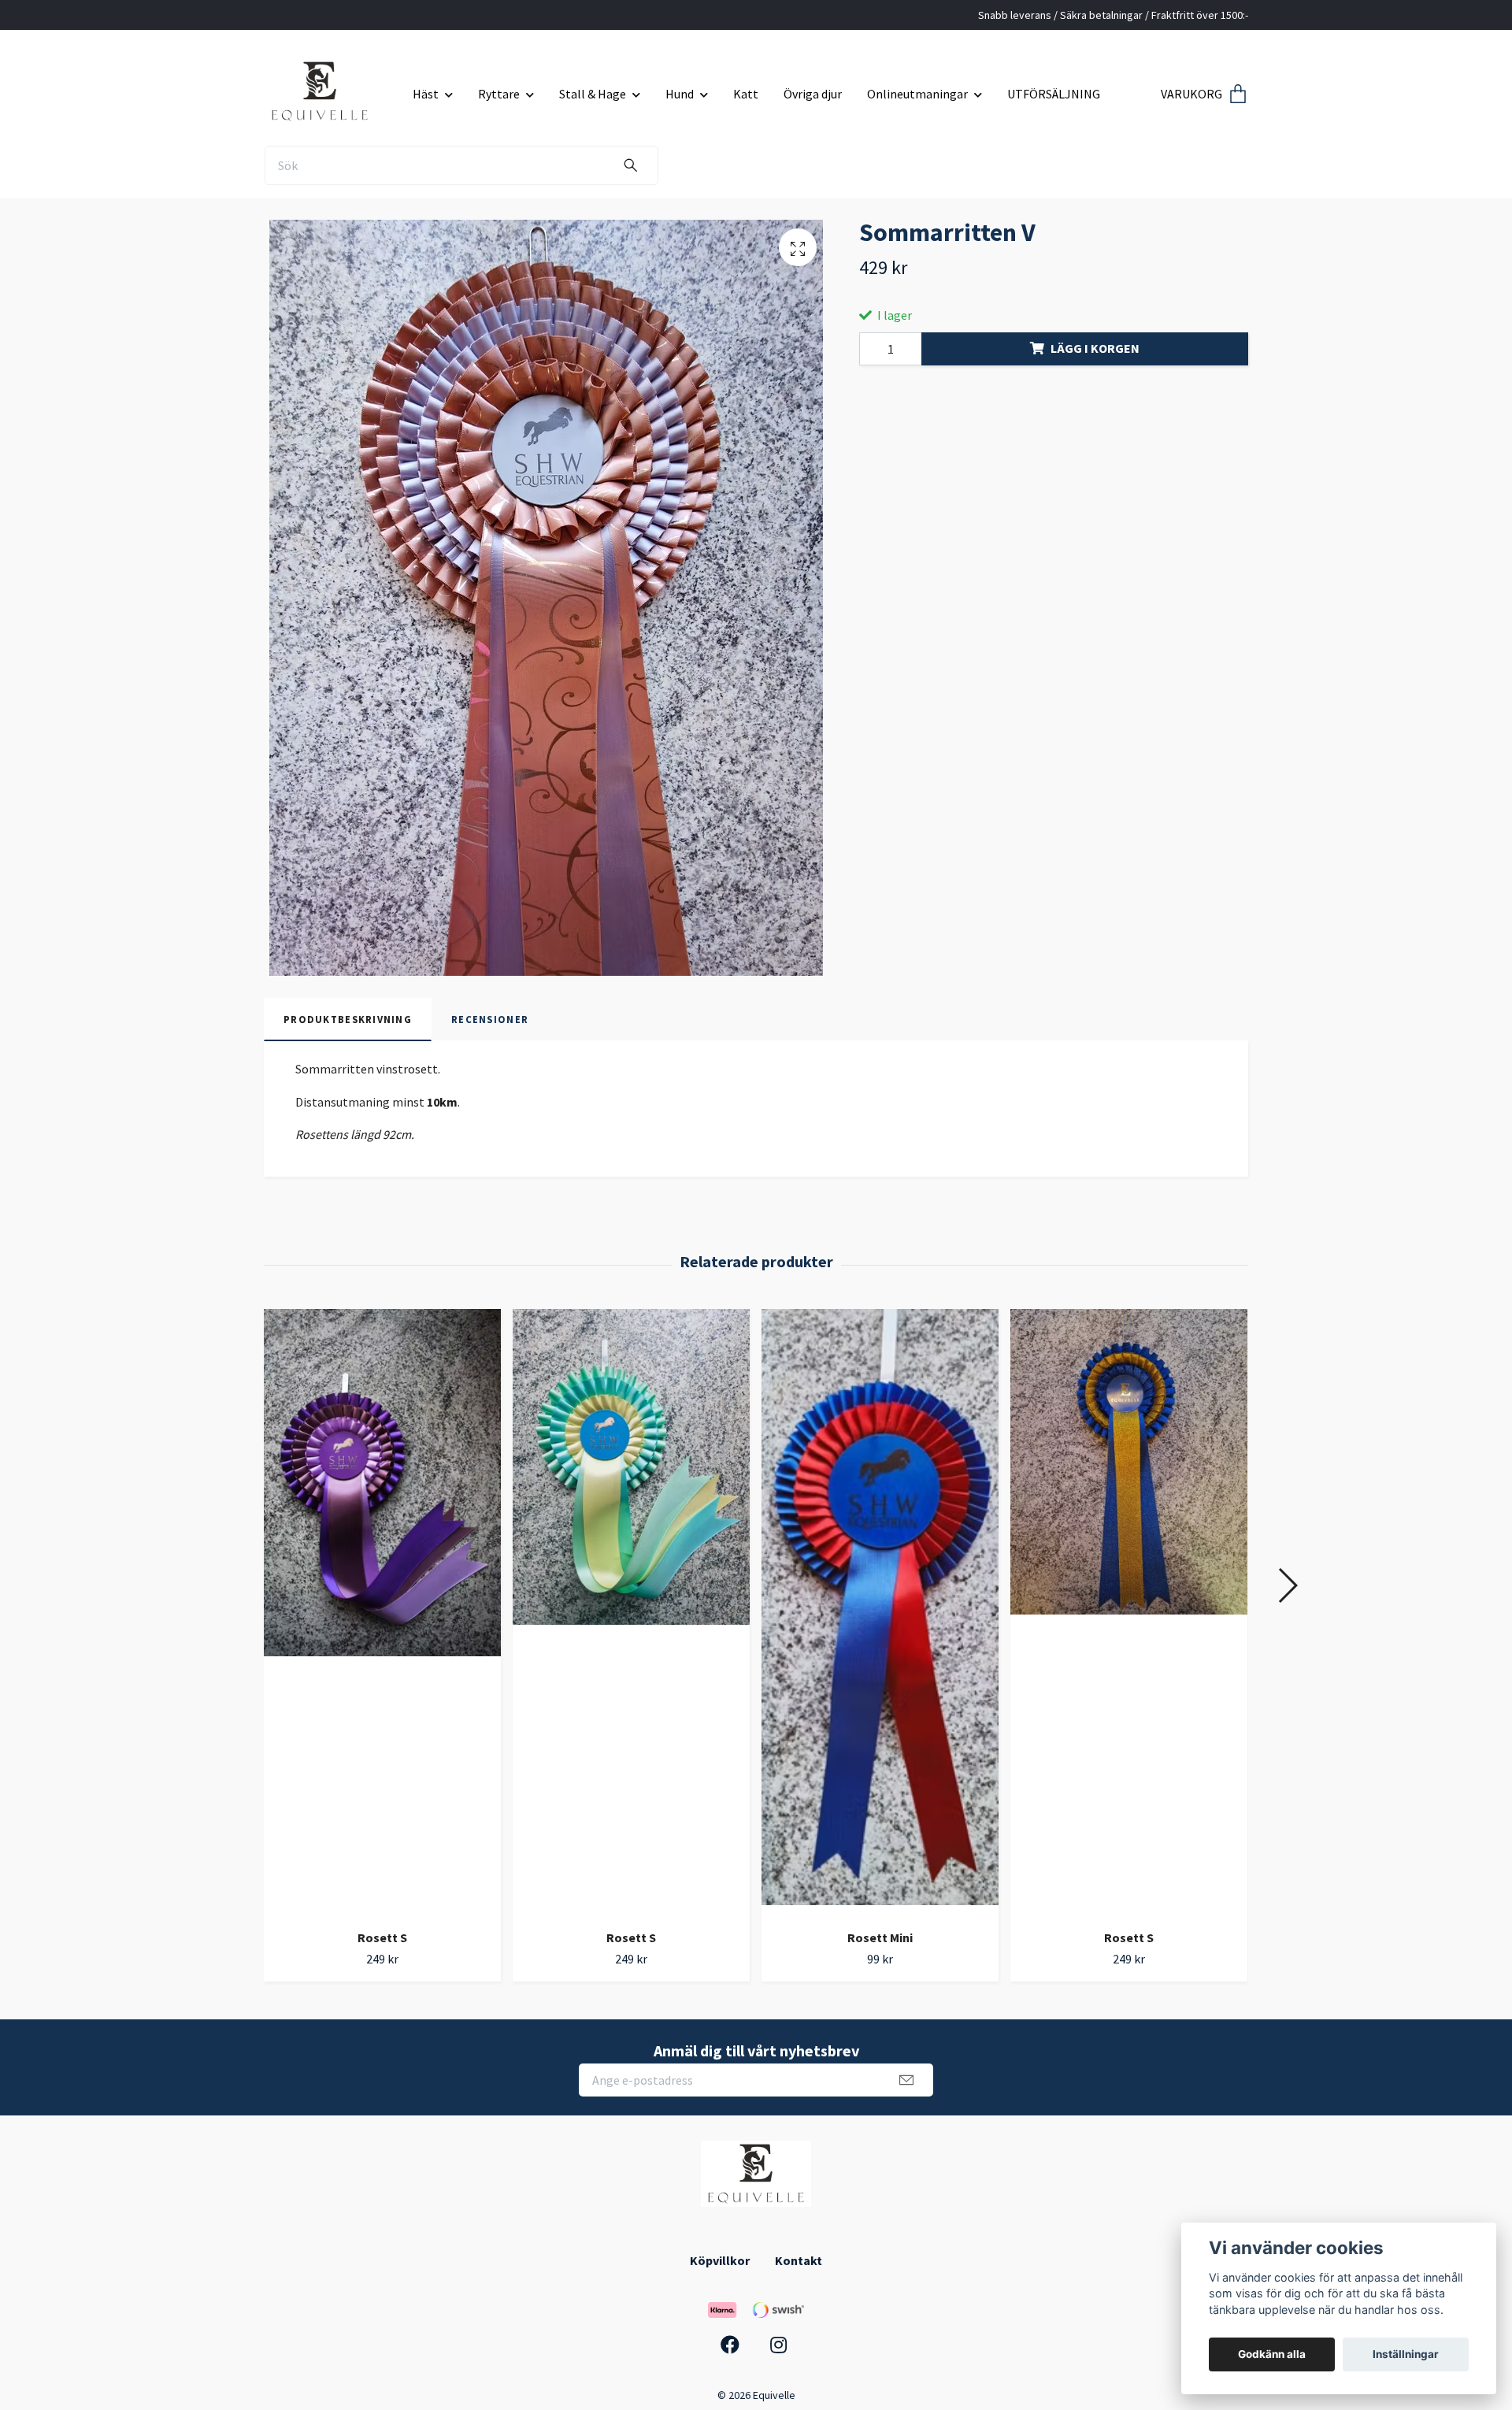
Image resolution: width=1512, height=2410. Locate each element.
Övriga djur (813, 94)
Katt (746, 94)
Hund (680, 94)
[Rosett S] (382, 1613)
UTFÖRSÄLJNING (1054, 94)
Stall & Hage (593, 94)
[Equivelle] (332, 88)
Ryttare (499, 94)
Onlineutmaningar (917, 94)
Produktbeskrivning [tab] (348, 1019)
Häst (426, 94)
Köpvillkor (720, 2260)
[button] (1287, 1585)
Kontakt (799, 2260)
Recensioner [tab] (490, 1019)
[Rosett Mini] (880, 1613)
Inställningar (1406, 2354)
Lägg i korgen (1095, 348)
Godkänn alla (1272, 2354)
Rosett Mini (880, 1937)
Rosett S (382, 1937)
